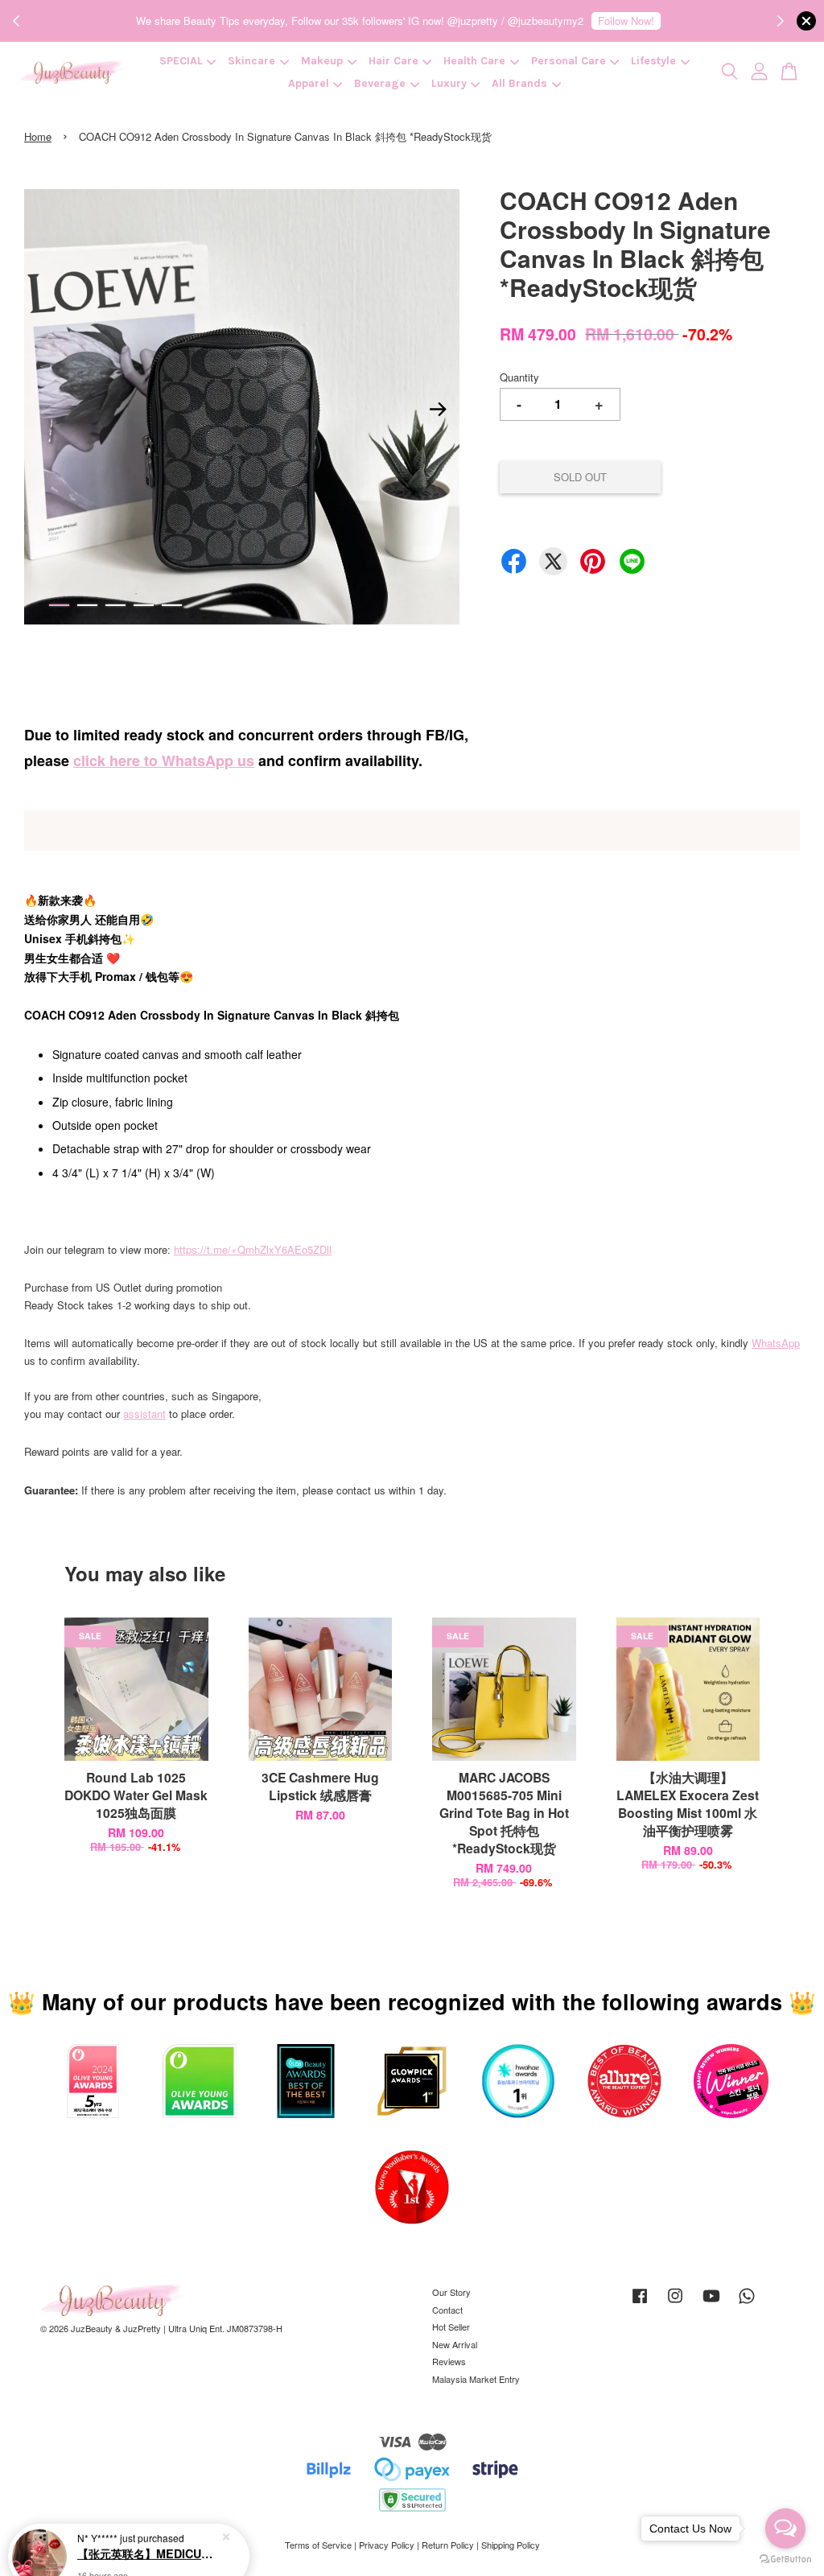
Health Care (474, 61)
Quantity (519, 377)
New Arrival (455, 2344)
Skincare (251, 61)
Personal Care (569, 61)
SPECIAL (181, 61)
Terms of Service (318, 2545)
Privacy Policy (387, 2545)
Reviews (449, 2361)
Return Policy (448, 2545)
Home (38, 136)
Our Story (451, 2292)
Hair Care (393, 61)
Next (438, 410)
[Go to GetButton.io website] (785, 2560)
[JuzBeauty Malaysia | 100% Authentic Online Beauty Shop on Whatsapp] (747, 2303)
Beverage (380, 83)
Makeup (322, 61)
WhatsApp (776, 1343)
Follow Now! (626, 21)
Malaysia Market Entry (476, 2379)
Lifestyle (653, 61)
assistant (144, 1414)
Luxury (449, 83)
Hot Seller (451, 2327)
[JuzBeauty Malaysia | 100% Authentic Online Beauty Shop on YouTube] (711, 2303)
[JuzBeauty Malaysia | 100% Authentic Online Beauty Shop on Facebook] (640, 2303)
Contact (447, 2310)
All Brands (519, 83)
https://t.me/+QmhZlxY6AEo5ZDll (253, 1249)
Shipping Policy (511, 2545)
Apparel (309, 83)
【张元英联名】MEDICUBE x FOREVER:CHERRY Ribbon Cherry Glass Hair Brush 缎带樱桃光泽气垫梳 (148, 2532)
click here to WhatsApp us (164, 760)
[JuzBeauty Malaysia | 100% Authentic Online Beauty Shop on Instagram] (675, 2303)
